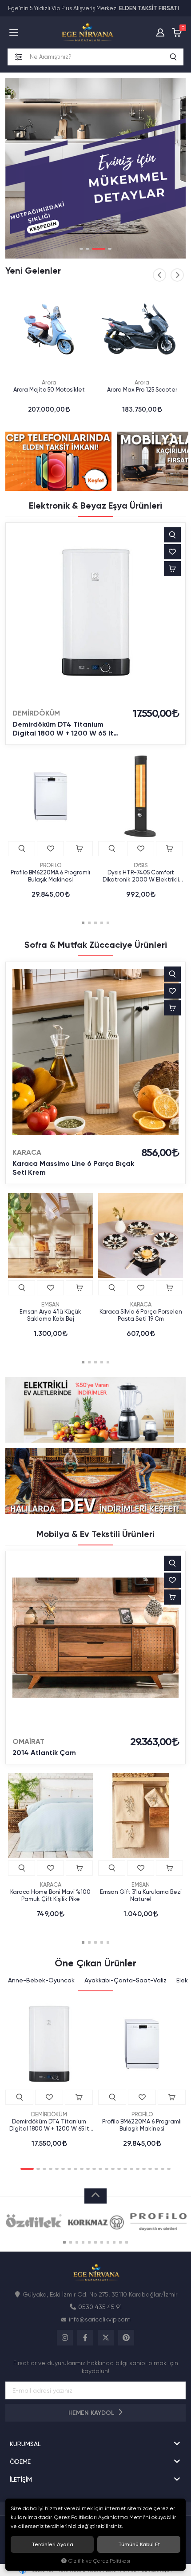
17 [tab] (131, 2169)
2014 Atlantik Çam (44, 1753)
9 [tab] (82, 2169)
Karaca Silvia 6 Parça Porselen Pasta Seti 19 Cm (141, 1315)
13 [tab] (107, 2169)
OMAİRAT (28, 1741)
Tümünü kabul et (139, 2544)
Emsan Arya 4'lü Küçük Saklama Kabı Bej (50, 1315)
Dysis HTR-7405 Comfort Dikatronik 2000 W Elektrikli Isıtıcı (141, 876)
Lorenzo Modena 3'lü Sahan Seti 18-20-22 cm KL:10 (142, 393)
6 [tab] (63, 2169)
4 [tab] (110, 249)
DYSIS (141, 865)
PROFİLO (51, 865)
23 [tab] (169, 2169)
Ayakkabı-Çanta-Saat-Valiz (125, 1980)
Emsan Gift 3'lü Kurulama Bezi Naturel (141, 1895)
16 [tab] (125, 2169)
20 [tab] (150, 2169)
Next (177, 275)
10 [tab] (88, 2169)
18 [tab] (138, 2169)
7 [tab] (69, 2169)
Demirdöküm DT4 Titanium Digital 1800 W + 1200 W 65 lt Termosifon (63, 729)
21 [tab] (156, 2169)
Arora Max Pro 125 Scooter (49, 390)
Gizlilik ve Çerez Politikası (99, 2561)
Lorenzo (142, 382)
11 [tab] (94, 2169)
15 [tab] (119, 2169)
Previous (159, 275)
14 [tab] (113, 2169)
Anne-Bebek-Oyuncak (41, 1980)
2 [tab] (88, 249)
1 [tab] (81, 249)
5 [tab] (108, 923)
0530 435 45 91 (100, 2307)
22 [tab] (163, 2169)
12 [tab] (100, 2169)
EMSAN (50, 1304)
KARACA (27, 1152)
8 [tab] (76, 2169)
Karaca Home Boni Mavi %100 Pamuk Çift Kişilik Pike (50, 1895)
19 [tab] (144, 2169)
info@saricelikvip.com (100, 2319)
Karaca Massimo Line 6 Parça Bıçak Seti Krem (73, 1168)
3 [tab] (99, 249)
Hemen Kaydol (92, 2413)
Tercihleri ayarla (52, 2544)
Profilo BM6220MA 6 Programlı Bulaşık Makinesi (50, 876)
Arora (49, 382)
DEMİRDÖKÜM (36, 713)
